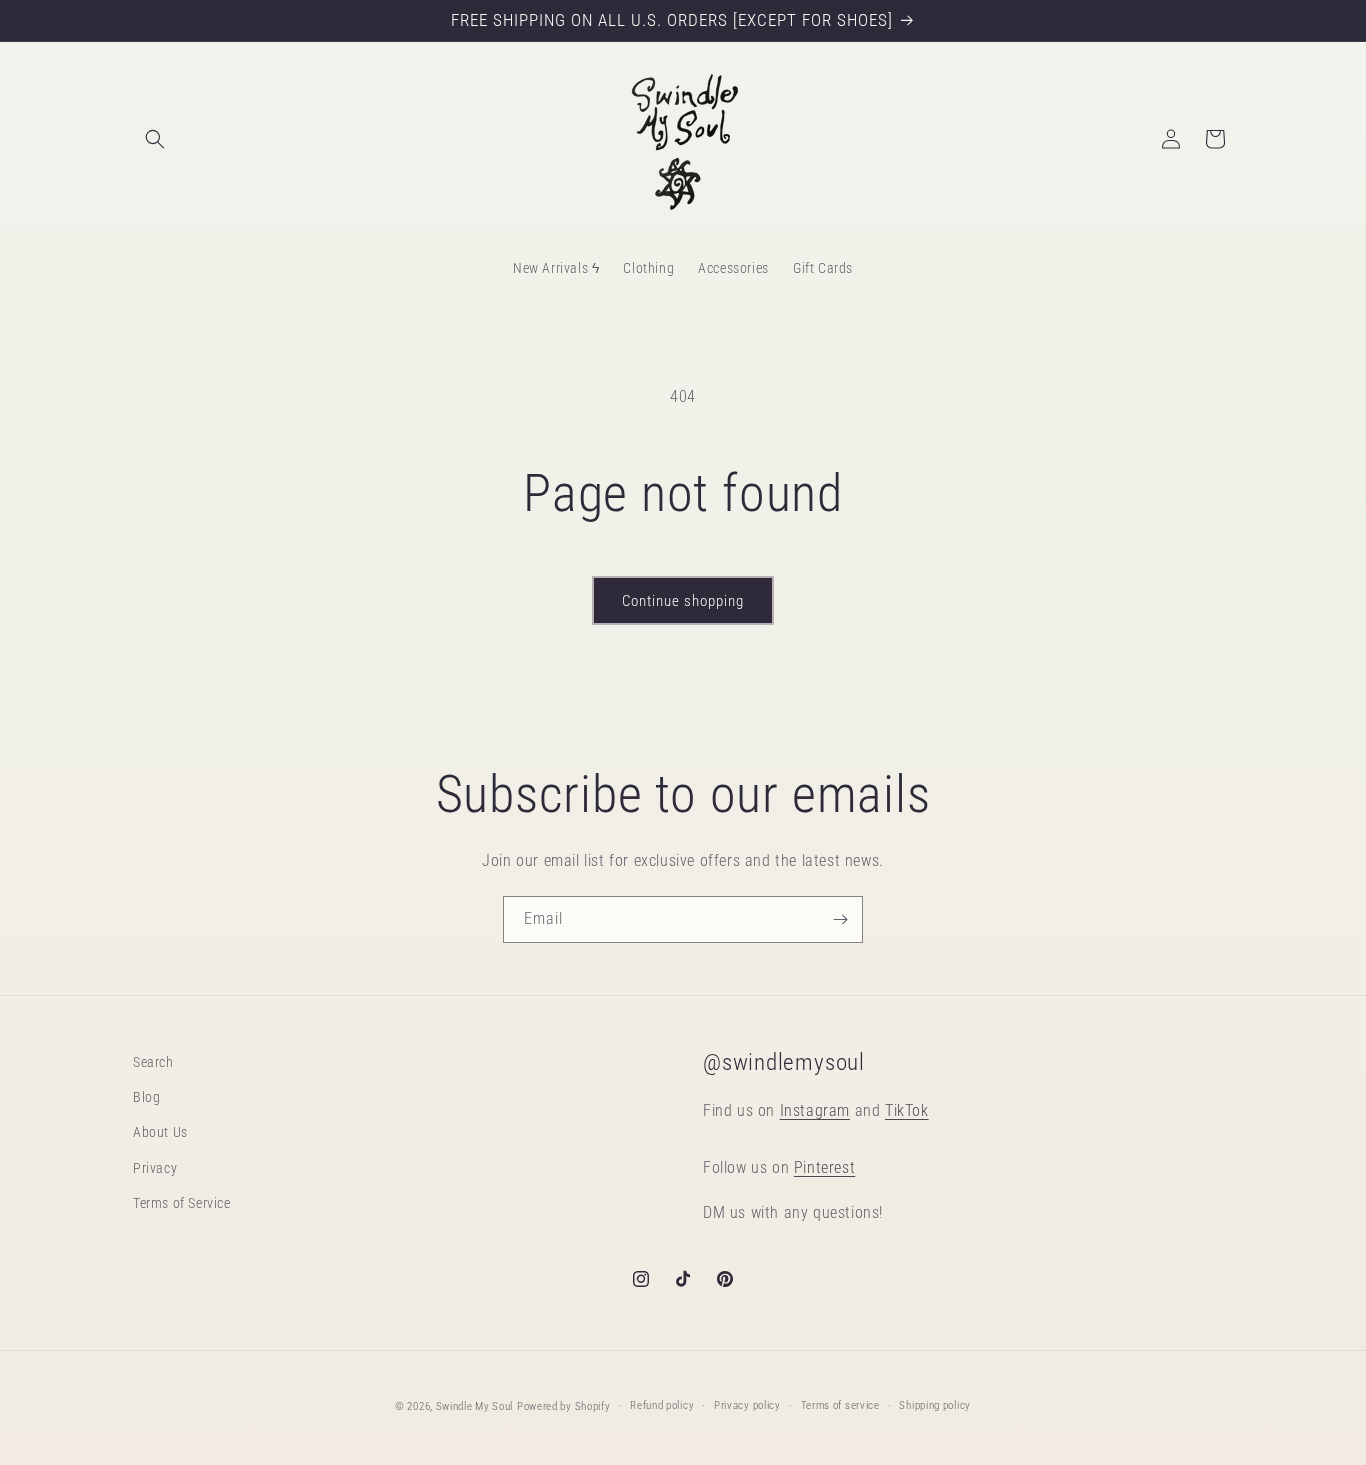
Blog (146, 1098)
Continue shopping (683, 601)
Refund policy (662, 1405)
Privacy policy (747, 1405)
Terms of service (840, 1405)
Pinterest (824, 1168)
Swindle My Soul (475, 1406)
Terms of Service (182, 1203)
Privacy (155, 1168)
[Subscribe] (840, 919)
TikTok (907, 1110)
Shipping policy (935, 1405)
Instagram (815, 1110)
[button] (155, 139)
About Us (160, 1133)
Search (153, 1062)
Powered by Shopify (564, 1406)
